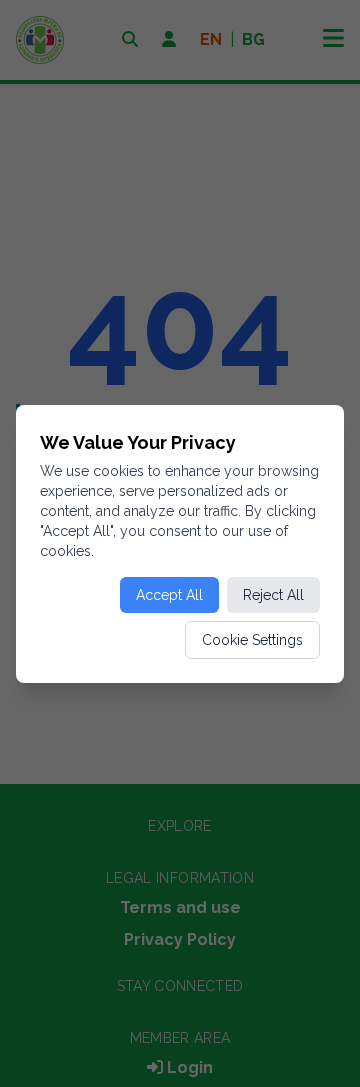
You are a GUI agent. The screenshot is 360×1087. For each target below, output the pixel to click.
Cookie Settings (252, 640)
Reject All (273, 595)
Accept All (169, 595)
